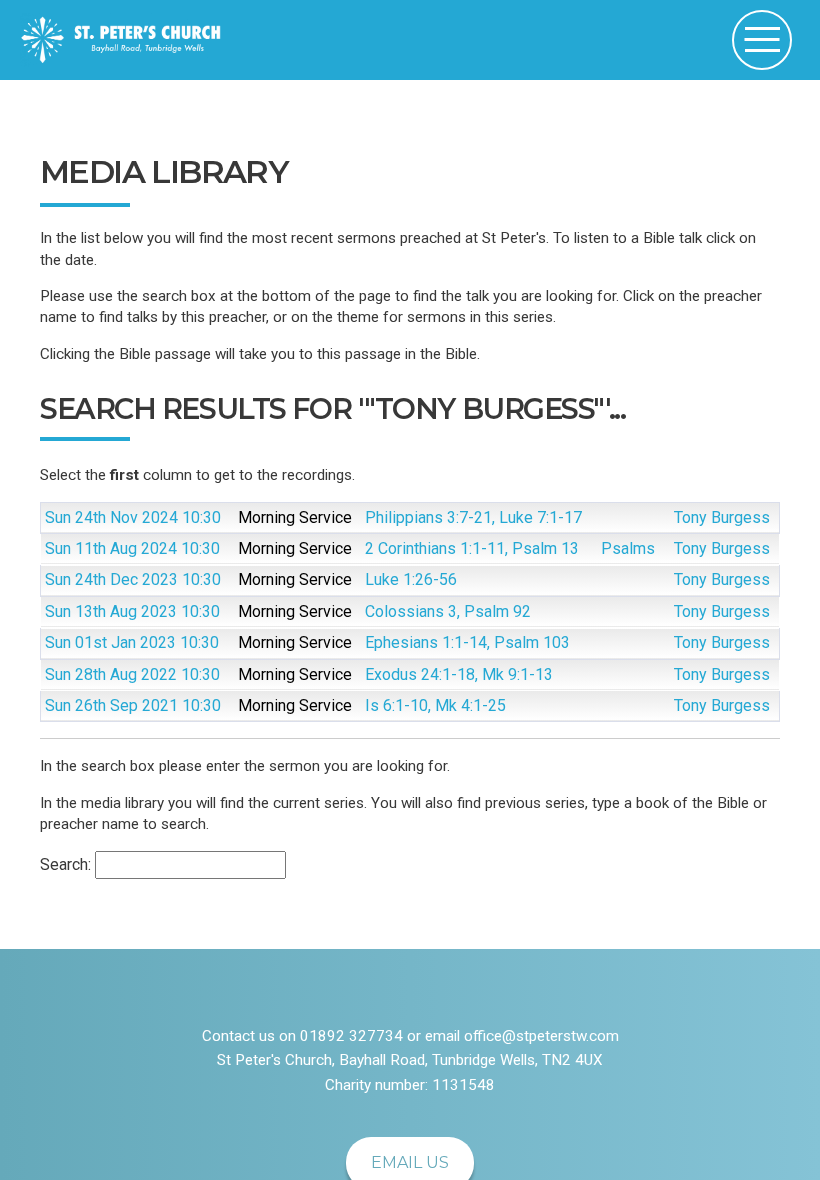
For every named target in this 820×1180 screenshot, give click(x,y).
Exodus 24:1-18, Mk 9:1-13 (459, 674)
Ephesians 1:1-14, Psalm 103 (467, 642)
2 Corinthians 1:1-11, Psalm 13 (472, 548)
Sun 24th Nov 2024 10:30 (133, 517)
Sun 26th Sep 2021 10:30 (133, 705)
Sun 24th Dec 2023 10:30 (133, 579)
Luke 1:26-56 (411, 579)
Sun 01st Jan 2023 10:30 (132, 642)
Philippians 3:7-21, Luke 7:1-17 (473, 517)
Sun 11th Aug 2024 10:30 (132, 548)
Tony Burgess (722, 517)
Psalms (628, 548)
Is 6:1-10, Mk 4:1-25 (435, 705)
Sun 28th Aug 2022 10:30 (132, 674)
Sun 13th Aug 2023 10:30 (132, 611)
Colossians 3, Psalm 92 (448, 611)
